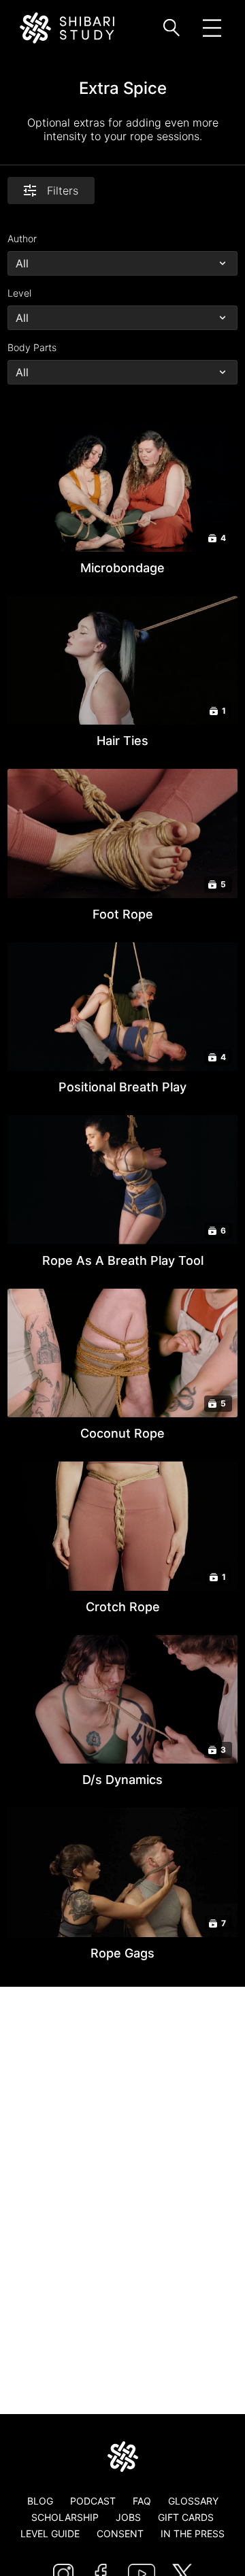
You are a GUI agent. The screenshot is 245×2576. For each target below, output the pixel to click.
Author (22, 238)
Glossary (193, 2501)
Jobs (128, 2517)
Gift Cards (186, 2517)
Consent (120, 2533)
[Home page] (122, 2457)
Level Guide (50, 2533)
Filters (63, 191)
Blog (40, 2501)
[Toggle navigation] (212, 28)
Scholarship (65, 2517)
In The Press (193, 2533)
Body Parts (32, 347)
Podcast (93, 2501)
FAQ (142, 2501)
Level (19, 293)
